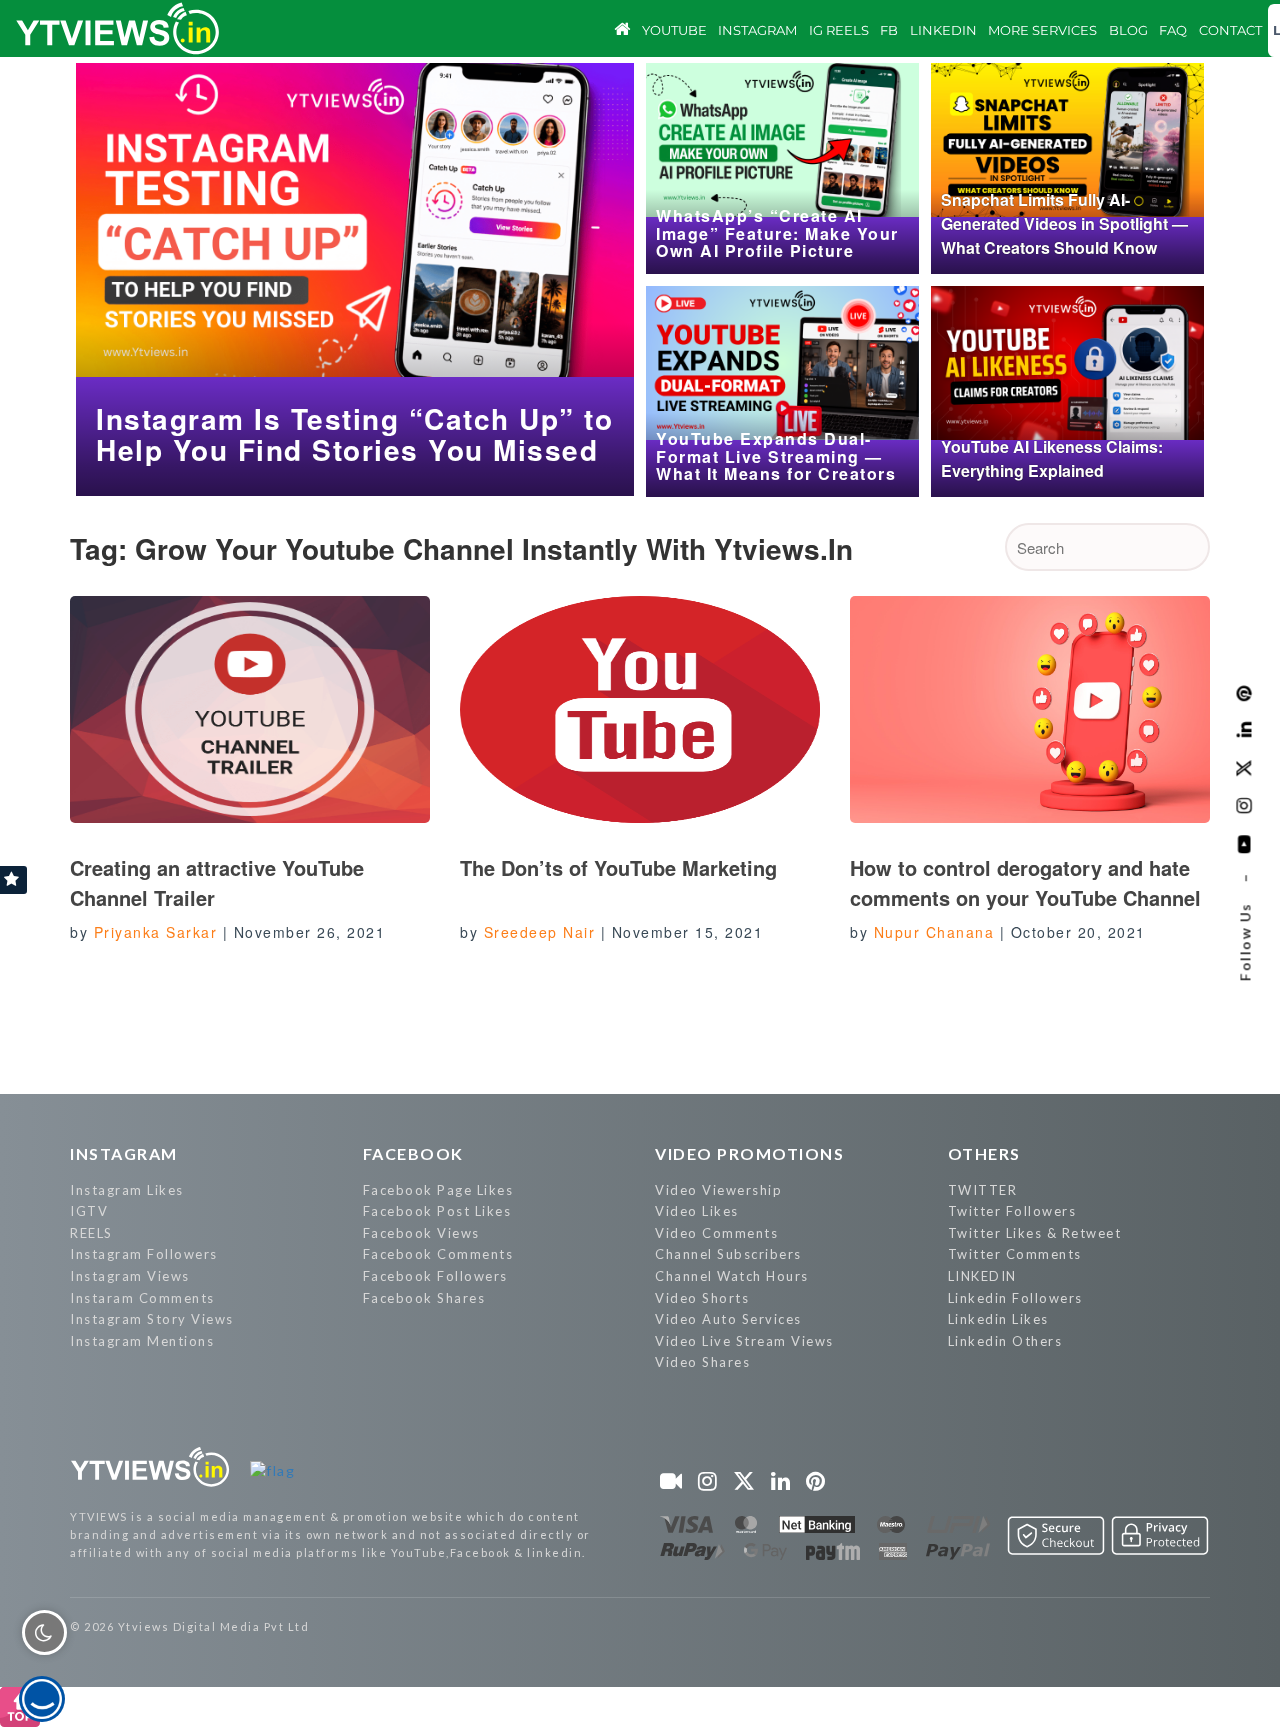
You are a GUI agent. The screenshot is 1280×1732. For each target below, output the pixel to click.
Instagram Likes (127, 1190)
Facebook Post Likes (437, 1211)
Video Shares (702, 1362)
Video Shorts (702, 1298)
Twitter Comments (1015, 1254)
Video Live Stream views (744, 1341)
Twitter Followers (1012, 1211)
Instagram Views (130, 1276)
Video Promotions (749, 1153)
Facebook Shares (424, 1298)
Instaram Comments (142, 1298)
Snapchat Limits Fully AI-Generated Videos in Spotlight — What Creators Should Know (1064, 223)
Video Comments (716, 1233)
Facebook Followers (435, 1276)
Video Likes (697, 1211)
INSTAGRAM (124, 1153)
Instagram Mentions (142, 1341)
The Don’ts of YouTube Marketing (618, 867)
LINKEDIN (982, 1276)
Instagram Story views (152, 1319)
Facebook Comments (438, 1254)
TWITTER (983, 1190)
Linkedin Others (1005, 1341)
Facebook (413, 1153)
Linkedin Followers (1015, 1298)
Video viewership (718, 1190)
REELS (91, 1233)
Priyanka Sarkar (156, 932)
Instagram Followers (144, 1254)
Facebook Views (421, 1233)
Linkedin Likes (998, 1319)
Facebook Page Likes (438, 1190)
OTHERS (984, 1153)
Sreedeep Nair (540, 932)
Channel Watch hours (732, 1276)
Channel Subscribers (728, 1254)
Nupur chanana (934, 932)
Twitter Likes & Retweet (1035, 1233)
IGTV (89, 1211)
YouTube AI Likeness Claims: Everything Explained (1052, 458)
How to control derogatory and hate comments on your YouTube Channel (1028, 882)
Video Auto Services (728, 1319)
